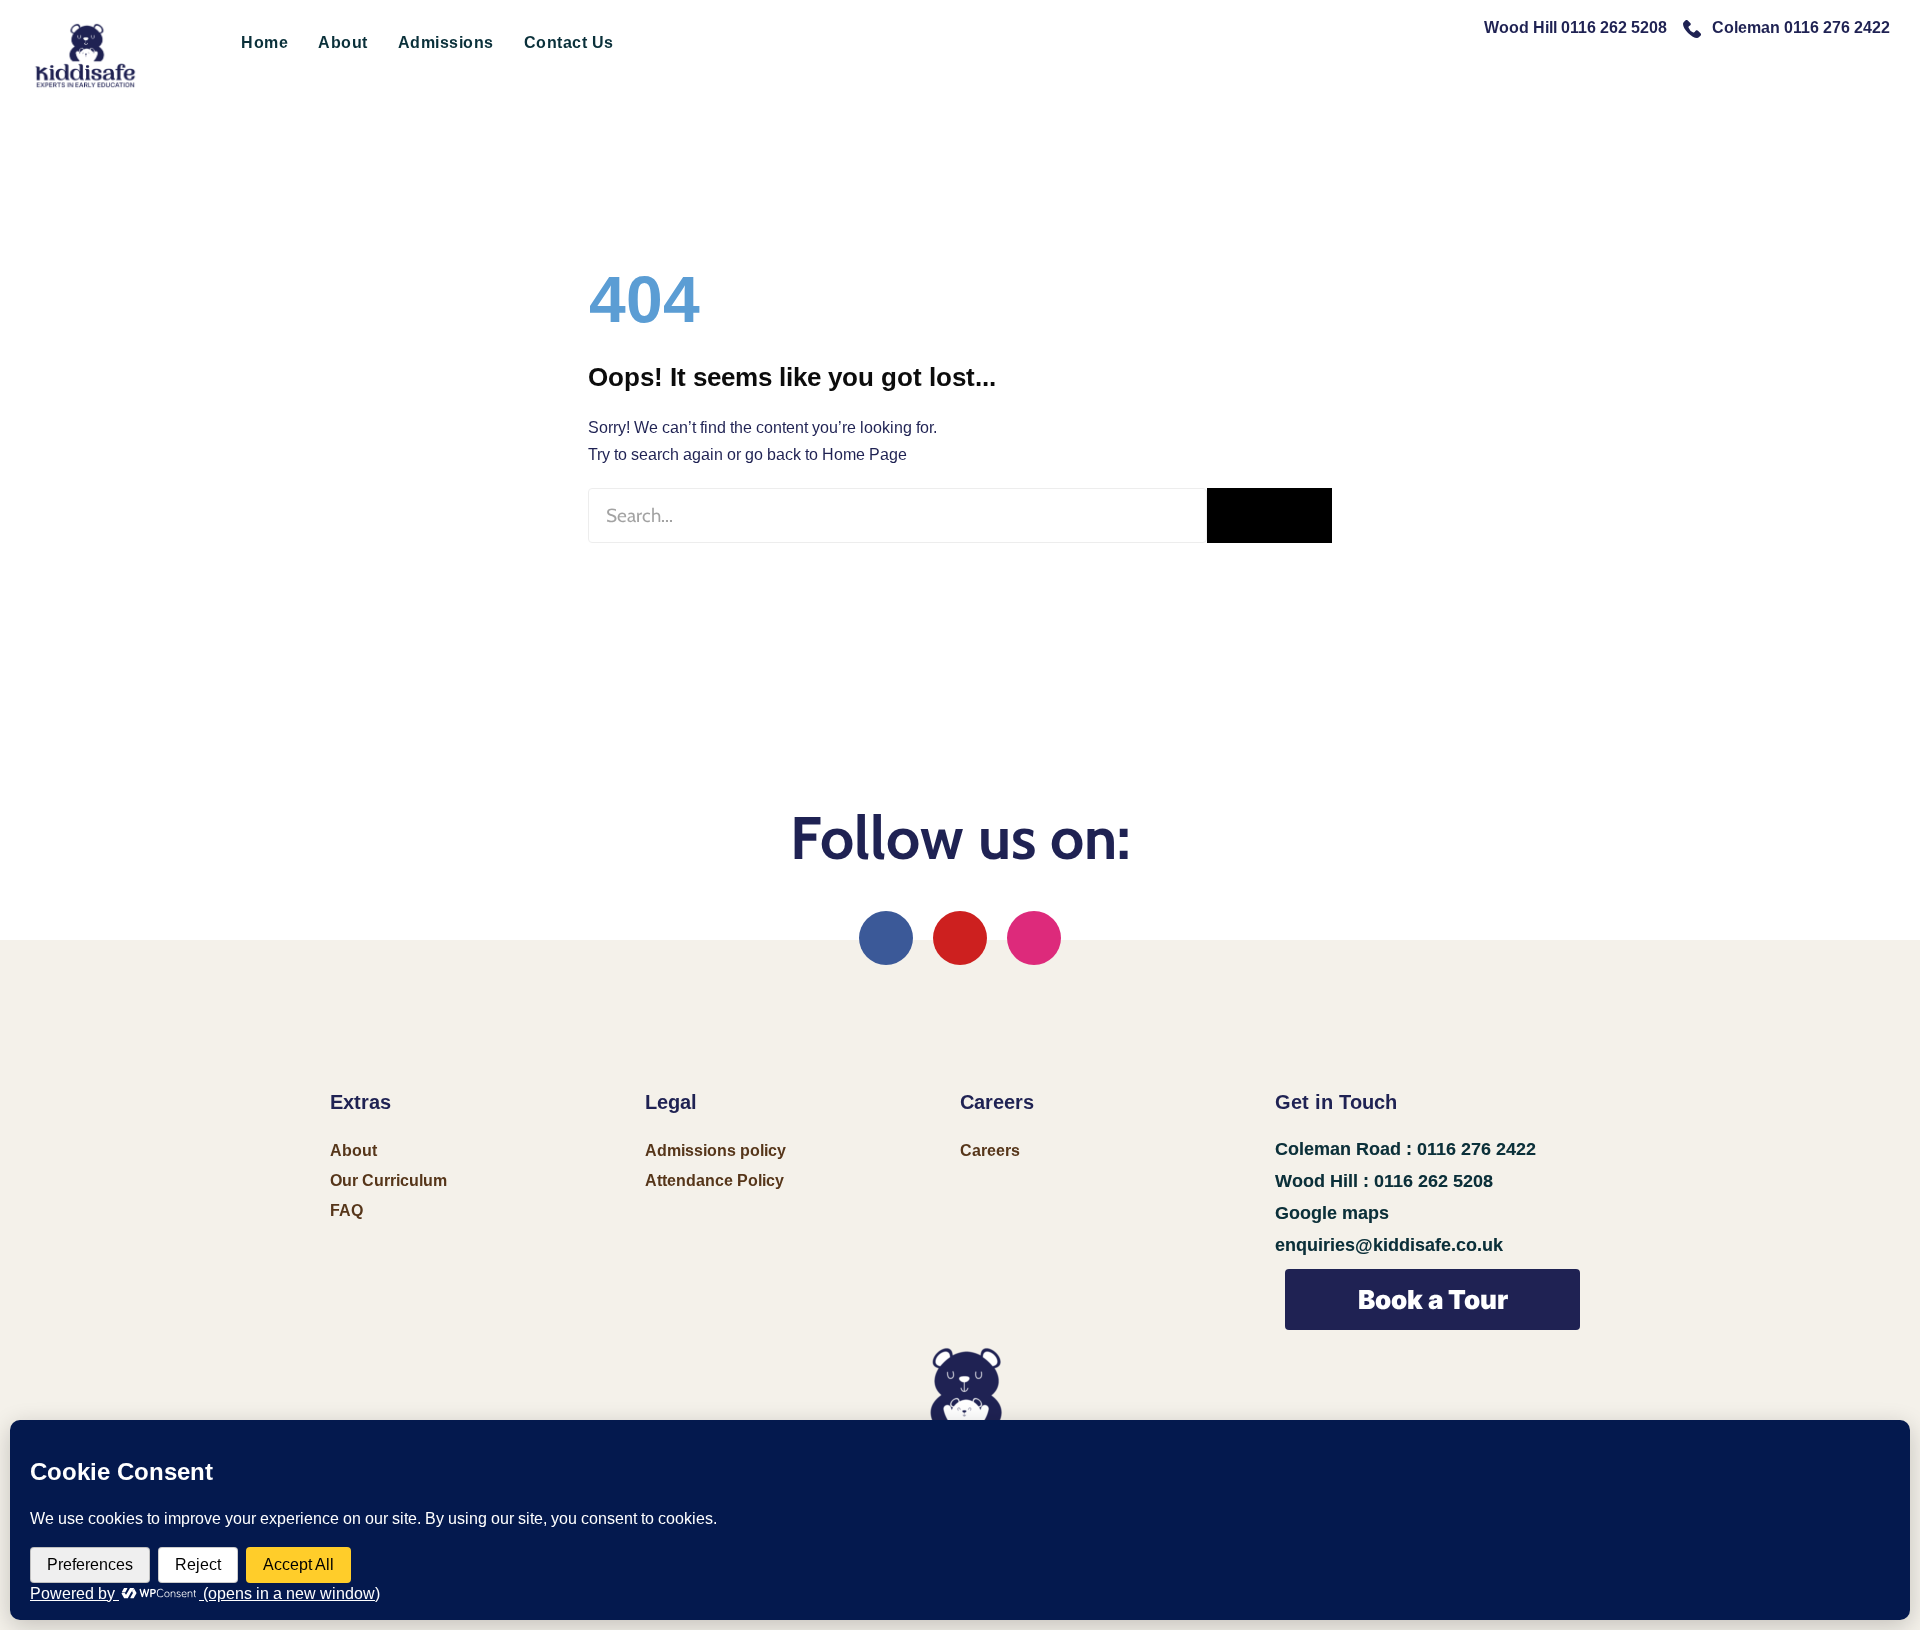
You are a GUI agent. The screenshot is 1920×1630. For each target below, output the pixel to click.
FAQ (346, 1210)
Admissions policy (715, 1150)
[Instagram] (1034, 938)
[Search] (1269, 515)
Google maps (1332, 1213)
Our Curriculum (388, 1180)
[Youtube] (960, 938)
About (343, 42)
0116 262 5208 (1433, 1181)
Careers (990, 1150)
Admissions (446, 42)
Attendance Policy (714, 1180)
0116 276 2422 (1476, 1149)
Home (264, 42)
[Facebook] (886, 938)
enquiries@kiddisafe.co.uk (1389, 1245)
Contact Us (569, 42)
